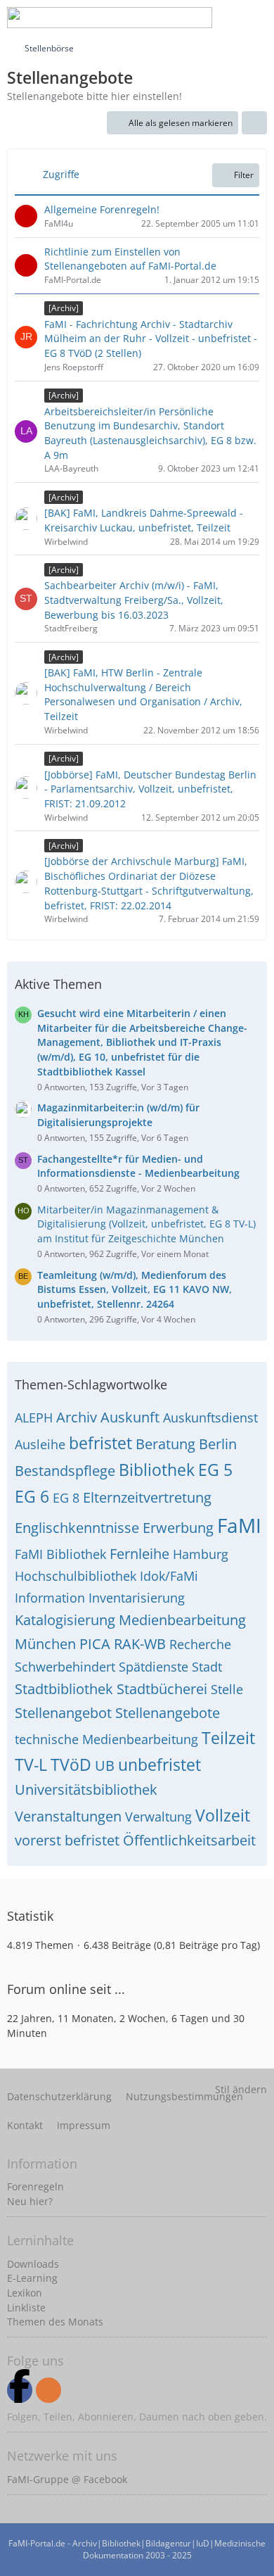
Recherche (200, 1644)
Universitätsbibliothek (86, 1789)
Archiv (77, 1417)
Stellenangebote (168, 1713)
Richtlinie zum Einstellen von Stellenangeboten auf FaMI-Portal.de (130, 259)
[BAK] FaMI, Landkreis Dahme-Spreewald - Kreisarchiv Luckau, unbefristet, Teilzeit (144, 520)
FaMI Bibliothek (60, 1554)
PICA (95, 1644)
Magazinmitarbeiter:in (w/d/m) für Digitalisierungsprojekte (118, 1115)
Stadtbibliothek (64, 1689)
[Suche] (150, 18)
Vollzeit (223, 1815)
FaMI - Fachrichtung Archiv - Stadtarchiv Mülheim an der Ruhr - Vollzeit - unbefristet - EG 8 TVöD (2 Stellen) (151, 339)
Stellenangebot (63, 1713)
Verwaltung (158, 1817)
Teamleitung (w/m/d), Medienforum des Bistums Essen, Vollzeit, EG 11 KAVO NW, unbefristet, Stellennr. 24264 (135, 1289)
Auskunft (130, 1417)
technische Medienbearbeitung (106, 1739)
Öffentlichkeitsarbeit (189, 1840)
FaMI (239, 1525)
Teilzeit (228, 1738)
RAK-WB (140, 1644)
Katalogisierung (65, 1620)
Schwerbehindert (65, 1667)
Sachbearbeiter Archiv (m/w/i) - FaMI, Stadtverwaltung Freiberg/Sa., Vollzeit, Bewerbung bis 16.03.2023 (134, 600)
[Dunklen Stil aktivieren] (221, 18)
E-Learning (32, 2278)
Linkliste (26, 2307)
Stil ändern (241, 2089)
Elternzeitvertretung (147, 1497)
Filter (244, 175)
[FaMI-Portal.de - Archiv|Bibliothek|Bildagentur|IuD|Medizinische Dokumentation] (110, 18)
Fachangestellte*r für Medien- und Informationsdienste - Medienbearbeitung (138, 1166)
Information (50, 1598)
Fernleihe (139, 1554)
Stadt (207, 1667)
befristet (100, 1443)
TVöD (71, 1764)
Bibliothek (157, 1470)
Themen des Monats (55, 2322)
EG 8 (66, 1498)
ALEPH (34, 1418)
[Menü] (256, 18)
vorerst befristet (67, 1840)
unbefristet (159, 1764)
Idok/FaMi (169, 1576)
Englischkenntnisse (77, 1528)
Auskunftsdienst (210, 1418)
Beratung (165, 1444)
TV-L (31, 1764)
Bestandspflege (65, 1471)
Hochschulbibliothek (76, 1576)
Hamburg (201, 1554)
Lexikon (25, 2293)
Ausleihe (40, 1444)
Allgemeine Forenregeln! (102, 209)
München (45, 1644)
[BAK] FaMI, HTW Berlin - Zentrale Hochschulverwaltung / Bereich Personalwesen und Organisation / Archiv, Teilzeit (143, 694)
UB (105, 1766)
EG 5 (215, 1470)
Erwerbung (178, 1528)
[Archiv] (64, 308)
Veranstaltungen (68, 1816)
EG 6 (32, 1496)
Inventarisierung (137, 1598)
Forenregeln (35, 2186)
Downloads (33, 2264)
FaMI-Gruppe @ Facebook (67, 2479)
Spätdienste (154, 1667)
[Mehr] (254, 123)
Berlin (218, 1444)
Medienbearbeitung (182, 1620)
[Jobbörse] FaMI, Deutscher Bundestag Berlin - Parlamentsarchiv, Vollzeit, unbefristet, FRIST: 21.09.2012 (150, 789)
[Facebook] (20, 2390)
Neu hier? (30, 2201)
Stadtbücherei (162, 1689)
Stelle (227, 1689)
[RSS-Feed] (48, 2390)
